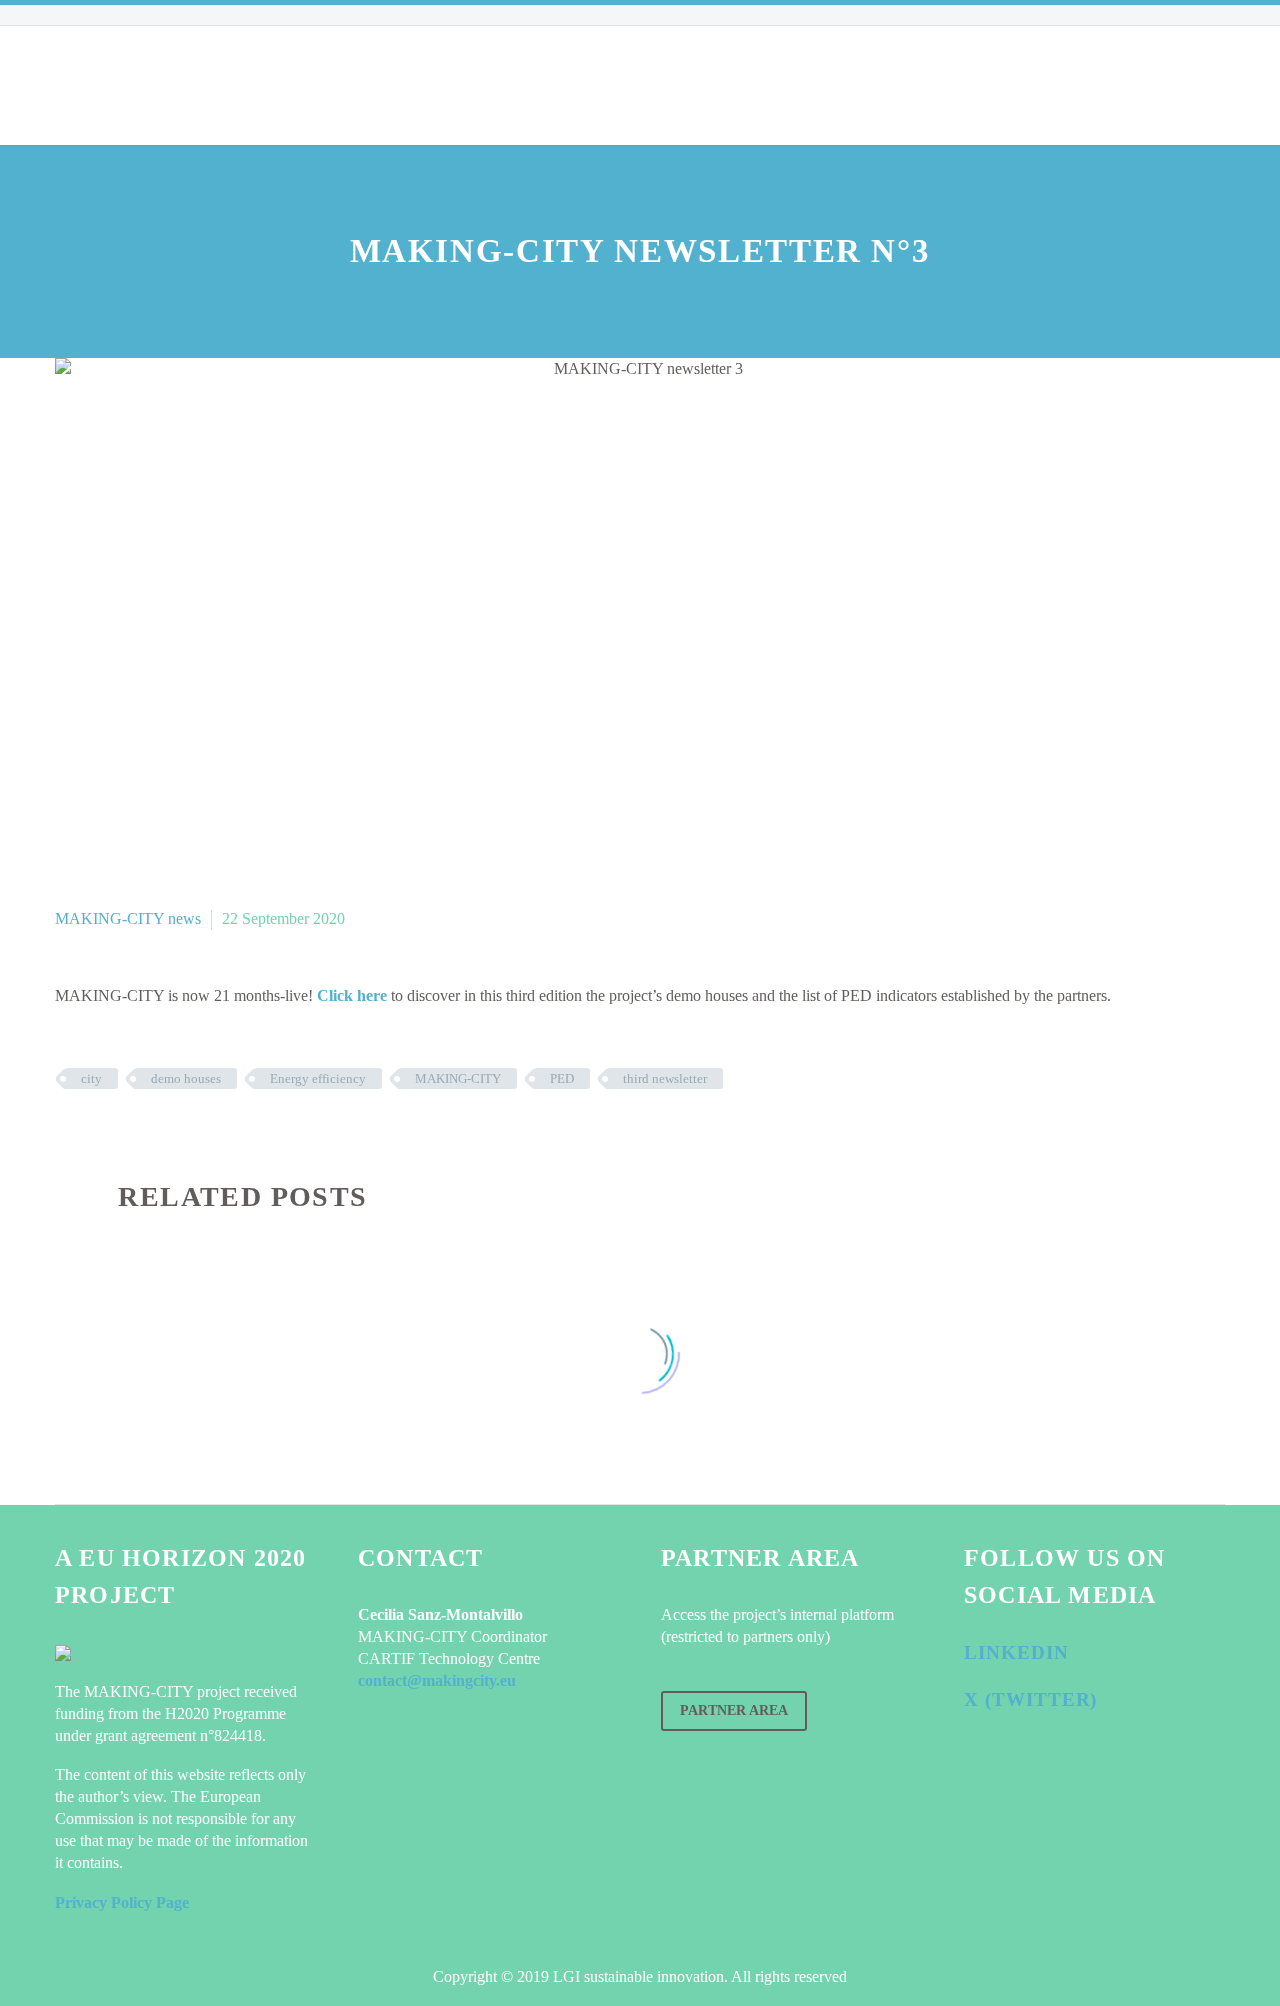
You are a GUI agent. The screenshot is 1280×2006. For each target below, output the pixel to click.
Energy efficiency (318, 1078)
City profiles (386, 85)
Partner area (734, 1710)
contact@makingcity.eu (437, 1680)
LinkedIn (1016, 1652)
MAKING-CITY (458, 1078)
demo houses (186, 1078)
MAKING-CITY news (128, 918)
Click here (352, 995)
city (91, 1078)
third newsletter (665, 1078)
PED (562, 1078)
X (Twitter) (1030, 1699)
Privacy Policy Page (122, 1902)
